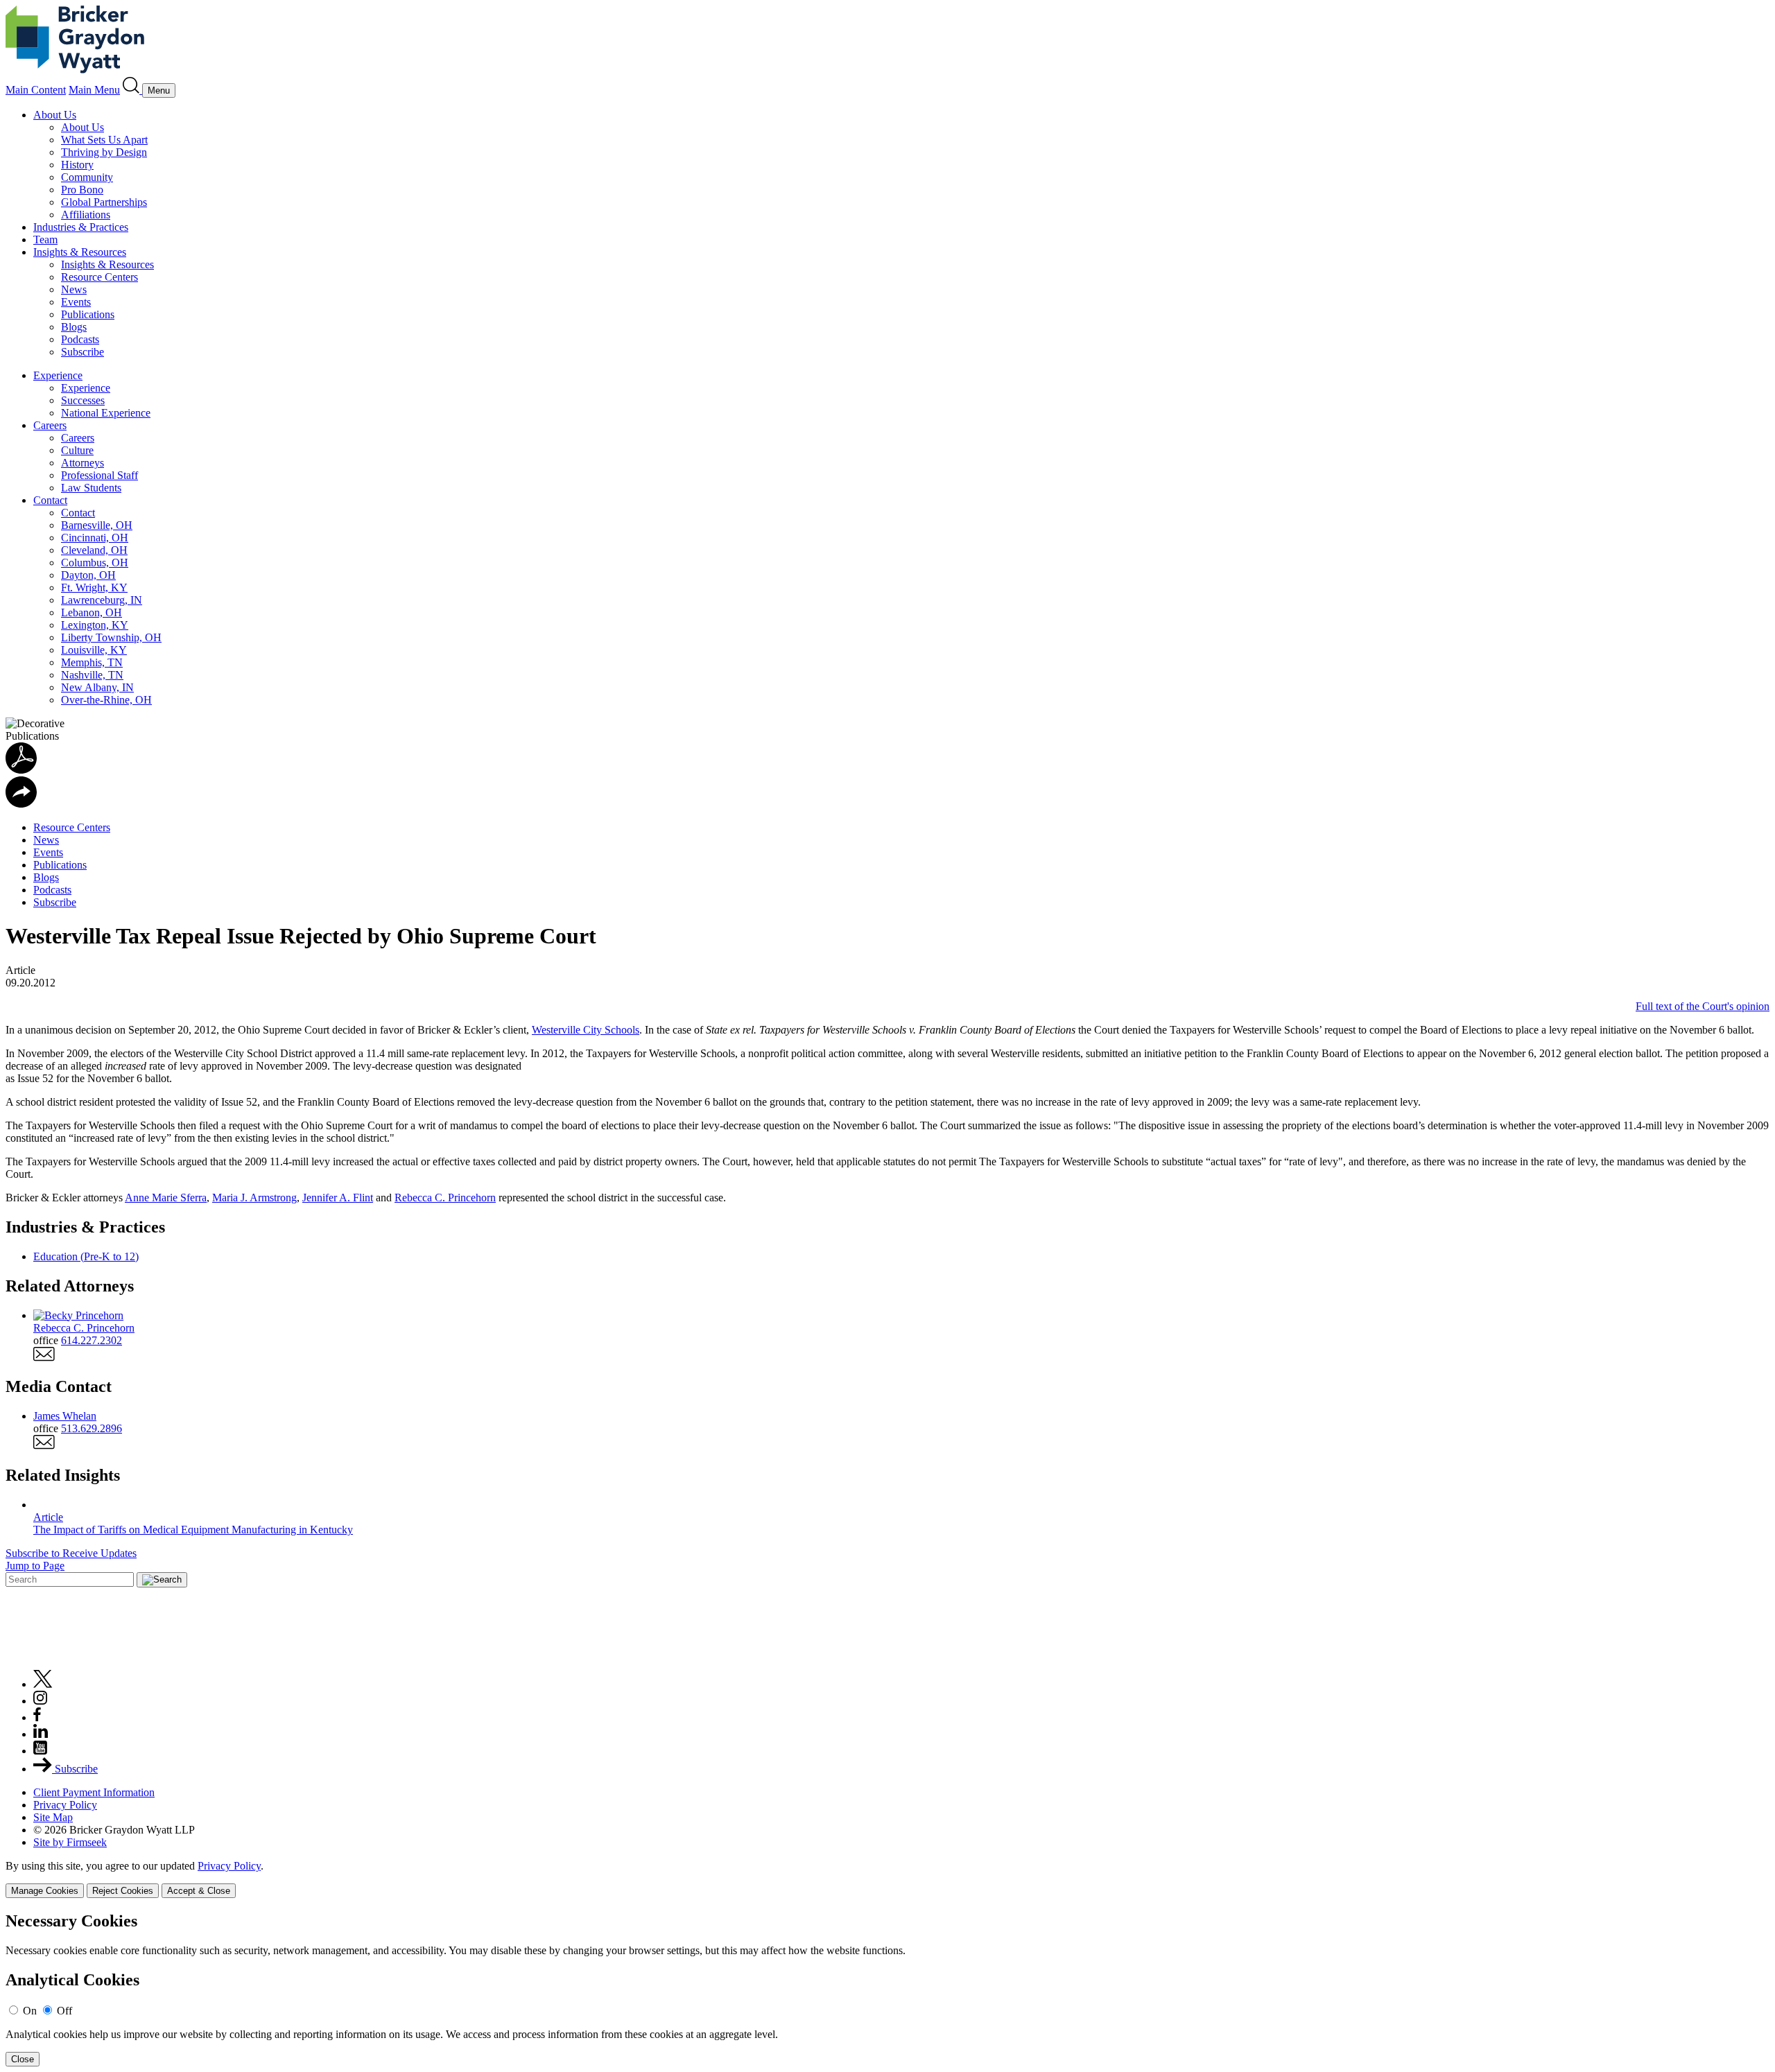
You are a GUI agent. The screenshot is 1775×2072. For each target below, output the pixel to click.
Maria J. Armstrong (254, 1198)
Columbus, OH (95, 563)
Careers (50, 425)
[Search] (132, 90)
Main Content (36, 90)
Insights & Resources (80, 252)
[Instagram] (41, 1701)
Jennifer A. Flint (338, 1198)
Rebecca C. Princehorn (445, 1198)
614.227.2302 (92, 1340)
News (74, 289)
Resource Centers (99, 277)
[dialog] (887, 1879)
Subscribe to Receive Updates (71, 1553)
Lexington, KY (95, 625)
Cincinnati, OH (95, 538)
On (30, 2011)
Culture (77, 450)
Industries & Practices (81, 227)
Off (64, 2011)
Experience (58, 375)
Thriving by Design (104, 152)
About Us (55, 115)
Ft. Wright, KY (94, 587)
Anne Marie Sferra (166, 1198)
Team (45, 240)
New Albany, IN (97, 687)
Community (87, 177)
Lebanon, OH (92, 612)
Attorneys (83, 463)
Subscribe (83, 352)
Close (23, 2059)
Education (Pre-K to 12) (86, 1256)
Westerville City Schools (586, 1030)
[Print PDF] (21, 770)
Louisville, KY (94, 650)
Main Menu (94, 90)
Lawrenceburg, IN (102, 600)
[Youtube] (40, 1751)
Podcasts (80, 339)
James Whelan (65, 1416)
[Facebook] (37, 1717)
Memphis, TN (92, 662)
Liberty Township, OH (111, 637)
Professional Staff (99, 475)
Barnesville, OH (97, 525)
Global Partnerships (104, 202)
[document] (887, 1989)
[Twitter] (43, 1684)
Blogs (74, 327)
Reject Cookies (123, 1891)
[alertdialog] (887, 1989)
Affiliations (86, 215)
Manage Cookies (45, 1891)
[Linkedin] (41, 1734)
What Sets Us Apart (104, 140)
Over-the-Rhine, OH (106, 700)
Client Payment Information (94, 1792)
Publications (88, 314)
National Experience (106, 413)
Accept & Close (199, 1891)
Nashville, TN (92, 675)
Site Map (53, 1817)
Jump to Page (35, 1566)
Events (76, 302)
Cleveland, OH (94, 550)
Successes (83, 400)
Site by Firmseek (70, 1842)
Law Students (91, 488)
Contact (50, 500)
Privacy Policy (65, 1805)
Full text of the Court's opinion (1703, 1006)
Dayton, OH (88, 575)
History (77, 165)
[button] (21, 804)
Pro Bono (82, 190)
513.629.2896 (92, 1428)
